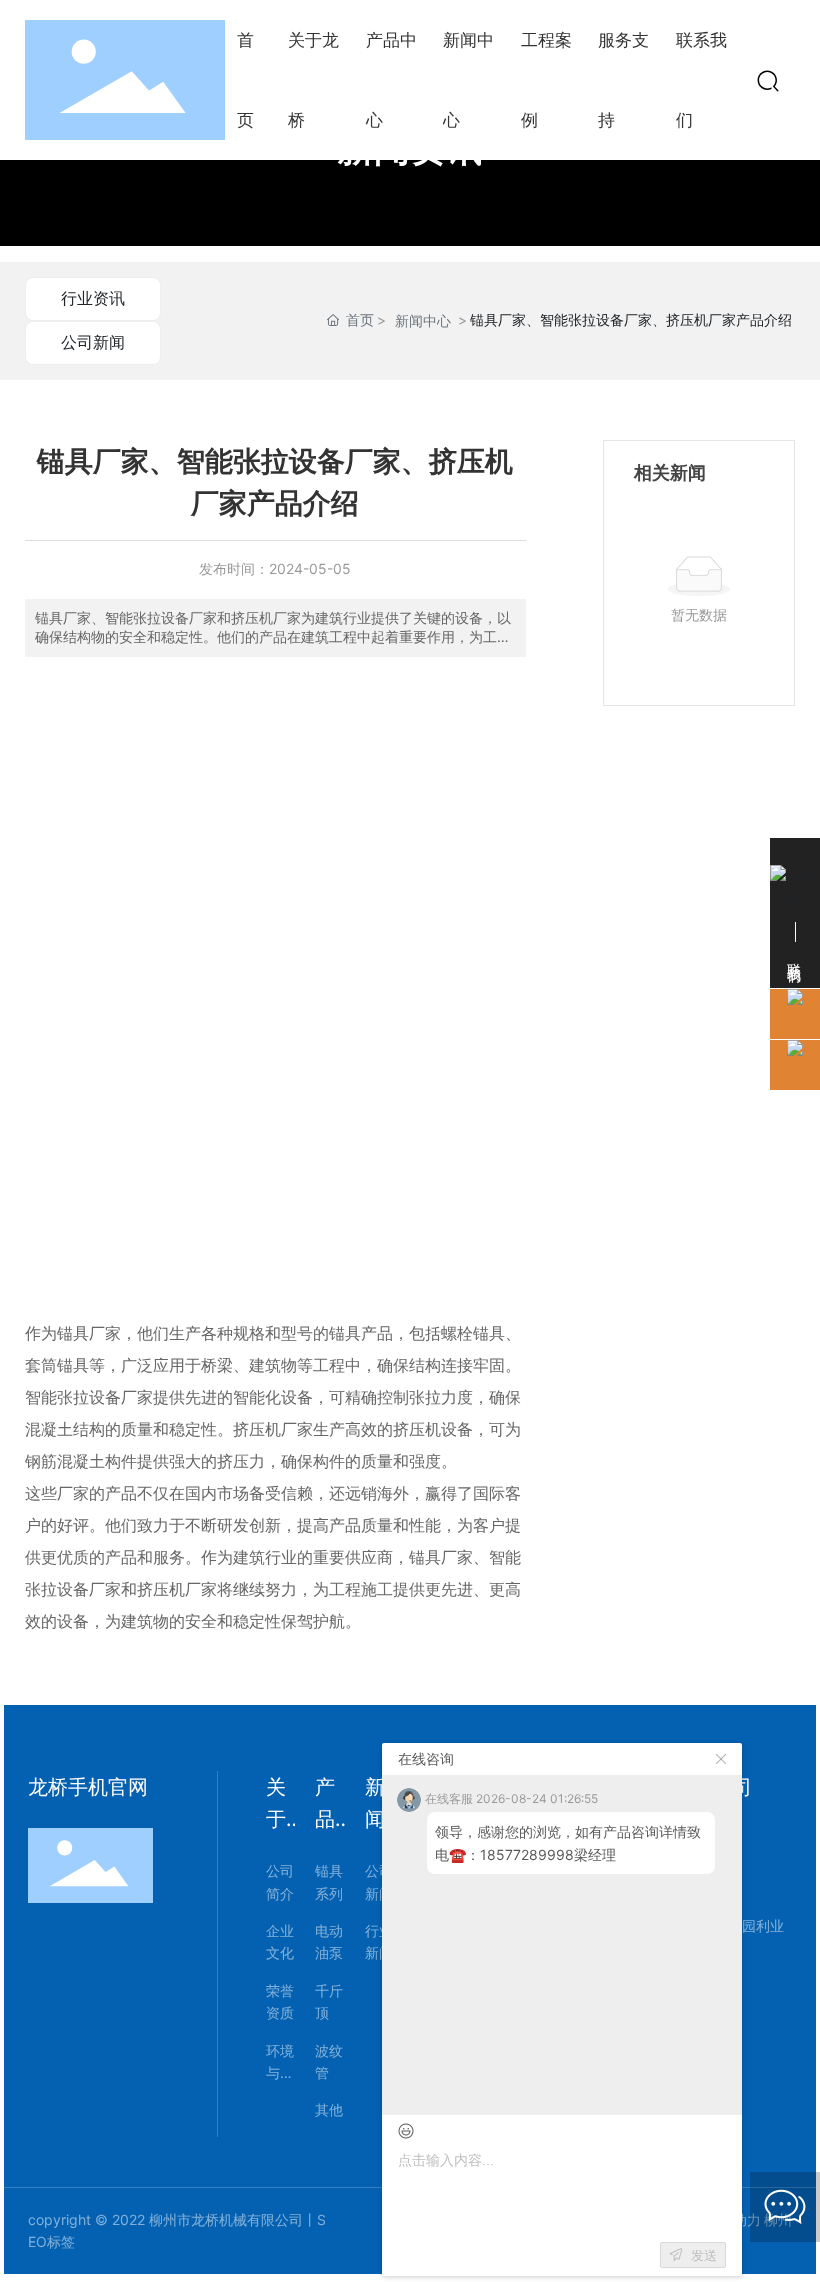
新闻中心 (423, 320)
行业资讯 (93, 298)
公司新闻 (93, 342)
